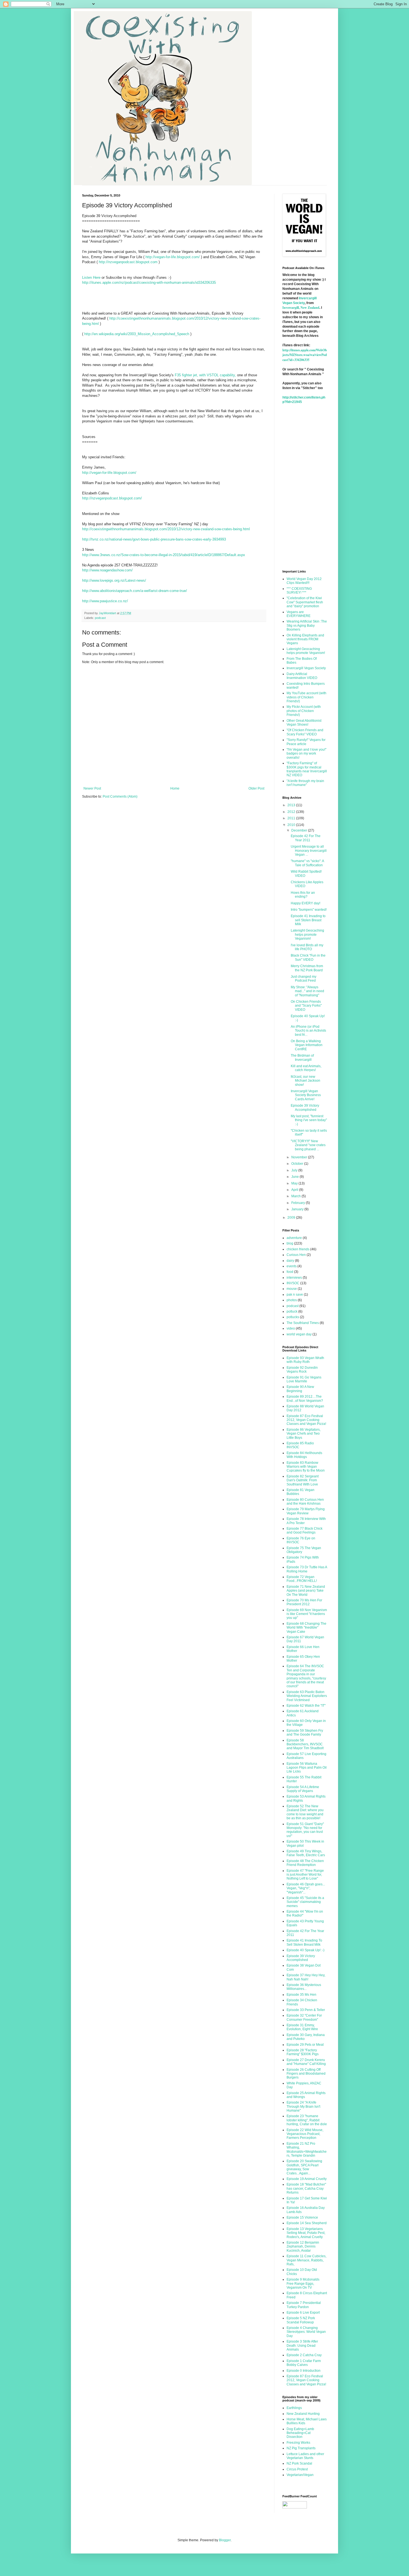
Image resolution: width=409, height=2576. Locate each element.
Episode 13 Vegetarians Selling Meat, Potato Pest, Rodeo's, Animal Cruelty (306, 2233)
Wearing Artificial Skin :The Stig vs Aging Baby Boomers (307, 625)
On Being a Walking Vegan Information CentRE (307, 1045)
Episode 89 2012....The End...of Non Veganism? (305, 1398)
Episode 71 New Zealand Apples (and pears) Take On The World (306, 1591)
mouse (292, 1289)
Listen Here (91, 277)
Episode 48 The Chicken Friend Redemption (305, 1863)
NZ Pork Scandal (299, 2463)
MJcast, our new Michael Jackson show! (305, 1081)
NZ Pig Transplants (301, 2448)
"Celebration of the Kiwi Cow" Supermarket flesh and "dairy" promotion (305, 602)
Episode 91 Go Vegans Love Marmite (304, 1379)
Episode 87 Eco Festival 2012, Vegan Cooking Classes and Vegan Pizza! (306, 1420)
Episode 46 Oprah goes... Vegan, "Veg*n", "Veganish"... (306, 1888)
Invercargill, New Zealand (301, 308)
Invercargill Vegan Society (306, 668)
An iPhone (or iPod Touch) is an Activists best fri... (308, 1031)
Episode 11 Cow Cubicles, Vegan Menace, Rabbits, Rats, (306, 2260)
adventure (294, 1238)
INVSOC (293, 1283)
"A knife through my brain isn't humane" (305, 783)
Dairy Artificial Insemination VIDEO (302, 676)
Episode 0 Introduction (304, 2371)
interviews (294, 1278)
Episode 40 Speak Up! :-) (305, 1950)
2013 (292, 805)
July (295, 1170)
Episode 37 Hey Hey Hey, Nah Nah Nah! (306, 1977)
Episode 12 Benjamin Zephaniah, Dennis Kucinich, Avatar (303, 2247)
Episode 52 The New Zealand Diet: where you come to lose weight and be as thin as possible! (305, 1812)
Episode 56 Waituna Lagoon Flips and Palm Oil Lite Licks (307, 1768)
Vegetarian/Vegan (300, 2475)
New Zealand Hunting (303, 2414)
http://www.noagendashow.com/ (107, 570)
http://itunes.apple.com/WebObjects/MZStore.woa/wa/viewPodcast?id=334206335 (305, 355)
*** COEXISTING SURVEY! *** (299, 591)
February (299, 1203)
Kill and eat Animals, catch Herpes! (306, 1068)
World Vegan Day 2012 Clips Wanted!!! (304, 581)
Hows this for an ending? (303, 895)
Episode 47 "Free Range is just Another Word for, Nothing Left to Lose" (305, 1875)
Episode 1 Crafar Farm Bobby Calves (304, 2363)
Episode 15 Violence (302, 2217)
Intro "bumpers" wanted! (309, 910)
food (290, 1272)
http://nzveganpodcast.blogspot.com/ (112, 498)
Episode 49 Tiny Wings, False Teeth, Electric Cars (306, 1853)
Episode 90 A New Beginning (300, 1389)
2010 (292, 825)
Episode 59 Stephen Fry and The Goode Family (305, 1733)
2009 (292, 1218)
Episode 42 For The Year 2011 (306, 838)
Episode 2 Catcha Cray (304, 2355)
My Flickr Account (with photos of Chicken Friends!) (304, 711)
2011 (292, 818)
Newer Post (92, 788)
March (296, 1196)
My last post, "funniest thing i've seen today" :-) (309, 1120)
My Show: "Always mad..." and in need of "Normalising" (307, 991)
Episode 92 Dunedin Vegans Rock (302, 1370)
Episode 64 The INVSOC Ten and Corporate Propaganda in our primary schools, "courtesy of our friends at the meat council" (306, 1676)
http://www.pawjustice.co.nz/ (105, 601)
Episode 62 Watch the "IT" (306, 1706)
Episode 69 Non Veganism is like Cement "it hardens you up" (307, 1614)
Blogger (225, 2540)
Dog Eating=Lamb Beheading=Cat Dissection (300, 2433)
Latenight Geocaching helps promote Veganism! (306, 651)
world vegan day (299, 1334)
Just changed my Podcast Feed (304, 979)
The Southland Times (303, 1323)
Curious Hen (296, 1255)
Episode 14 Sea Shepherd (307, 2223)
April (295, 1190)
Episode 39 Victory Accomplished (305, 1107)
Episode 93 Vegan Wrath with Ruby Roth (305, 1360)
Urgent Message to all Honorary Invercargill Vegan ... (309, 851)
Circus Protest (297, 2469)
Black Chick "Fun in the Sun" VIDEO (308, 957)
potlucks (293, 1317)
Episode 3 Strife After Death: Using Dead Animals (302, 2345)
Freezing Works (298, 2443)
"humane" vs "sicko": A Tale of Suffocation (307, 863)
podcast (100, 618)
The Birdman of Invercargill (302, 1057)
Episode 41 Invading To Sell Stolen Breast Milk (304, 1942)
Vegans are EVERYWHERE (299, 614)
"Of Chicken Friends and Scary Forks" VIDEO (305, 732)
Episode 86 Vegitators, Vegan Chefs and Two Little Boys (304, 1434)
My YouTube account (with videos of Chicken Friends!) (306, 697)
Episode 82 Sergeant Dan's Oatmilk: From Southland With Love (303, 1480)
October (298, 1164)
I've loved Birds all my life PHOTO (307, 947)
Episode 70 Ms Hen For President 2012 (304, 1602)
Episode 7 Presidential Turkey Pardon (304, 2305)
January (298, 1209)
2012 (292, 812)
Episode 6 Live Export (303, 2313)
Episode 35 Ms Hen (301, 1995)
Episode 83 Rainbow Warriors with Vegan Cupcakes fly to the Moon (306, 1467)
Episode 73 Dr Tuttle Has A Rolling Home (307, 1569)
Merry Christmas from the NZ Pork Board (307, 968)
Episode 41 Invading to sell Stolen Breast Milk (308, 920)
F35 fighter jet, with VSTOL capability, (205, 375)
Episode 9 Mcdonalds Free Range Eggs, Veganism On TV (303, 2283)
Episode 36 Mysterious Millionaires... (304, 1987)
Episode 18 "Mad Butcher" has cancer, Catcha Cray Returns (306, 2188)
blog (290, 1243)
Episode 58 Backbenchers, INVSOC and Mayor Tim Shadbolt (305, 1744)
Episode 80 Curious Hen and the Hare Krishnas (305, 1502)
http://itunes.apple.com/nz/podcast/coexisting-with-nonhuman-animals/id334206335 (149, 283)
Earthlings (294, 2408)
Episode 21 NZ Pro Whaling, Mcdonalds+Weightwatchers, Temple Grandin (307, 2150)
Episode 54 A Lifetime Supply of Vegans (303, 1789)
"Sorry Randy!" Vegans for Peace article (306, 742)
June (295, 1177)
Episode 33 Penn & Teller (306, 2010)
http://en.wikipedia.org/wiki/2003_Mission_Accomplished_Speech (137, 334)
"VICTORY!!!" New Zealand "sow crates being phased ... (308, 1145)
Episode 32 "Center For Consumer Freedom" (304, 2017)
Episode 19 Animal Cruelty (307, 2179)
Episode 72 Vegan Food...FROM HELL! (302, 1579)
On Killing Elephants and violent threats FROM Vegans (305, 639)
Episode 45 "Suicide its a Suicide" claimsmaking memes (305, 1902)
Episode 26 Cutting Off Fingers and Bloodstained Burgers (306, 2074)
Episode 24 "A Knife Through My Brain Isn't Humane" (303, 2106)
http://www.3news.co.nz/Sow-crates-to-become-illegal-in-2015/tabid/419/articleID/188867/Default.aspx (164, 555)
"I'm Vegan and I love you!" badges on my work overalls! (306, 754)
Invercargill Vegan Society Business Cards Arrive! (306, 1095)
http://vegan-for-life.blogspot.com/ (173, 257)
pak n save (295, 1295)
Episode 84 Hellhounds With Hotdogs (304, 1455)
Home (175, 788)
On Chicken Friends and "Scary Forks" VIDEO (306, 1006)
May (295, 1183)
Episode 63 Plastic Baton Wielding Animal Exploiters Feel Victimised (307, 1696)
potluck (292, 1311)
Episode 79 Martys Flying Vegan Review (306, 1511)
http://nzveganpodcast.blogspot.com (128, 262)
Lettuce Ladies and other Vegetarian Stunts (305, 2456)
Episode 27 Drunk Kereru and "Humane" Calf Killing (306, 2062)
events (292, 1266)
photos (292, 1300)
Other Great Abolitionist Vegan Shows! (304, 723)
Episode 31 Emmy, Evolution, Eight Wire (302, 2027)
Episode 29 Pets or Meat (305, 2045)
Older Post (256, 788)
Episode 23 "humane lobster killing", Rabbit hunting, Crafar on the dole (307, 2120)
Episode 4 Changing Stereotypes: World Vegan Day (306, 2332)
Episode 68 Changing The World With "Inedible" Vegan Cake (306, 1628)
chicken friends (298, 1249)
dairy (290, 1261)
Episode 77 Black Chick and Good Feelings (305, 1530)
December (300, 830)
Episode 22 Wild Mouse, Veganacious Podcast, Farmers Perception (305, 2134)
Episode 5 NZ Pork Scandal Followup (301, 2320)
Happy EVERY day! (305, 903)
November (300, 1157)
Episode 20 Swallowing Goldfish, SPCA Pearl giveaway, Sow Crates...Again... (304, 2167)
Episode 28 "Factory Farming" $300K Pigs (303, 2052)
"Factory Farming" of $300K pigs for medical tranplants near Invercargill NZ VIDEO (307, 769)
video (291, 1328)
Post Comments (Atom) (120, 797)
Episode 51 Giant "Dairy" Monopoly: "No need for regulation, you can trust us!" (305, 1830)
